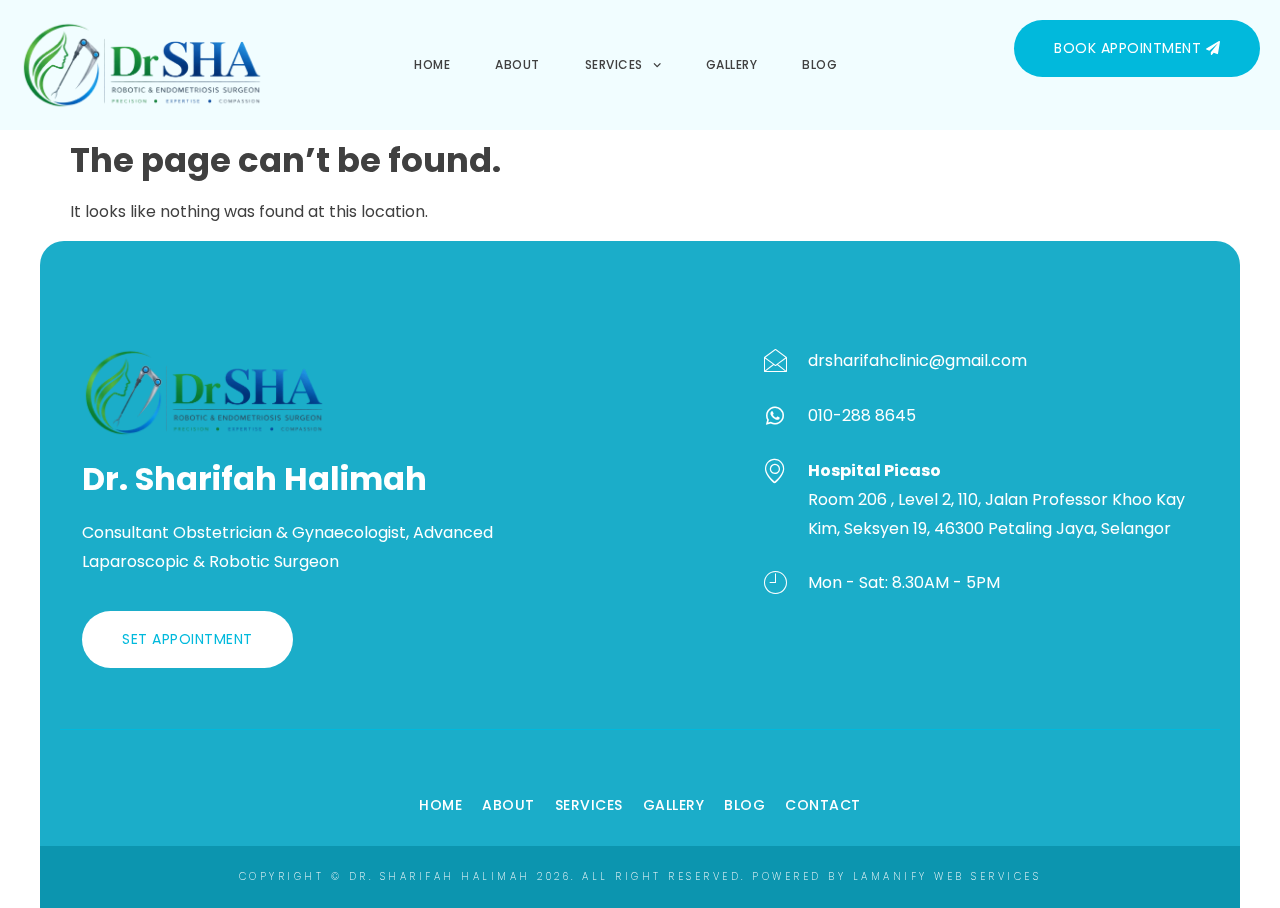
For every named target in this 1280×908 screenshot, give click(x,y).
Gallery (732, 64)
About (517, 64)
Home (432, 64)
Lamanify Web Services (947, 876)
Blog (819, 64)
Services (614, 64)
